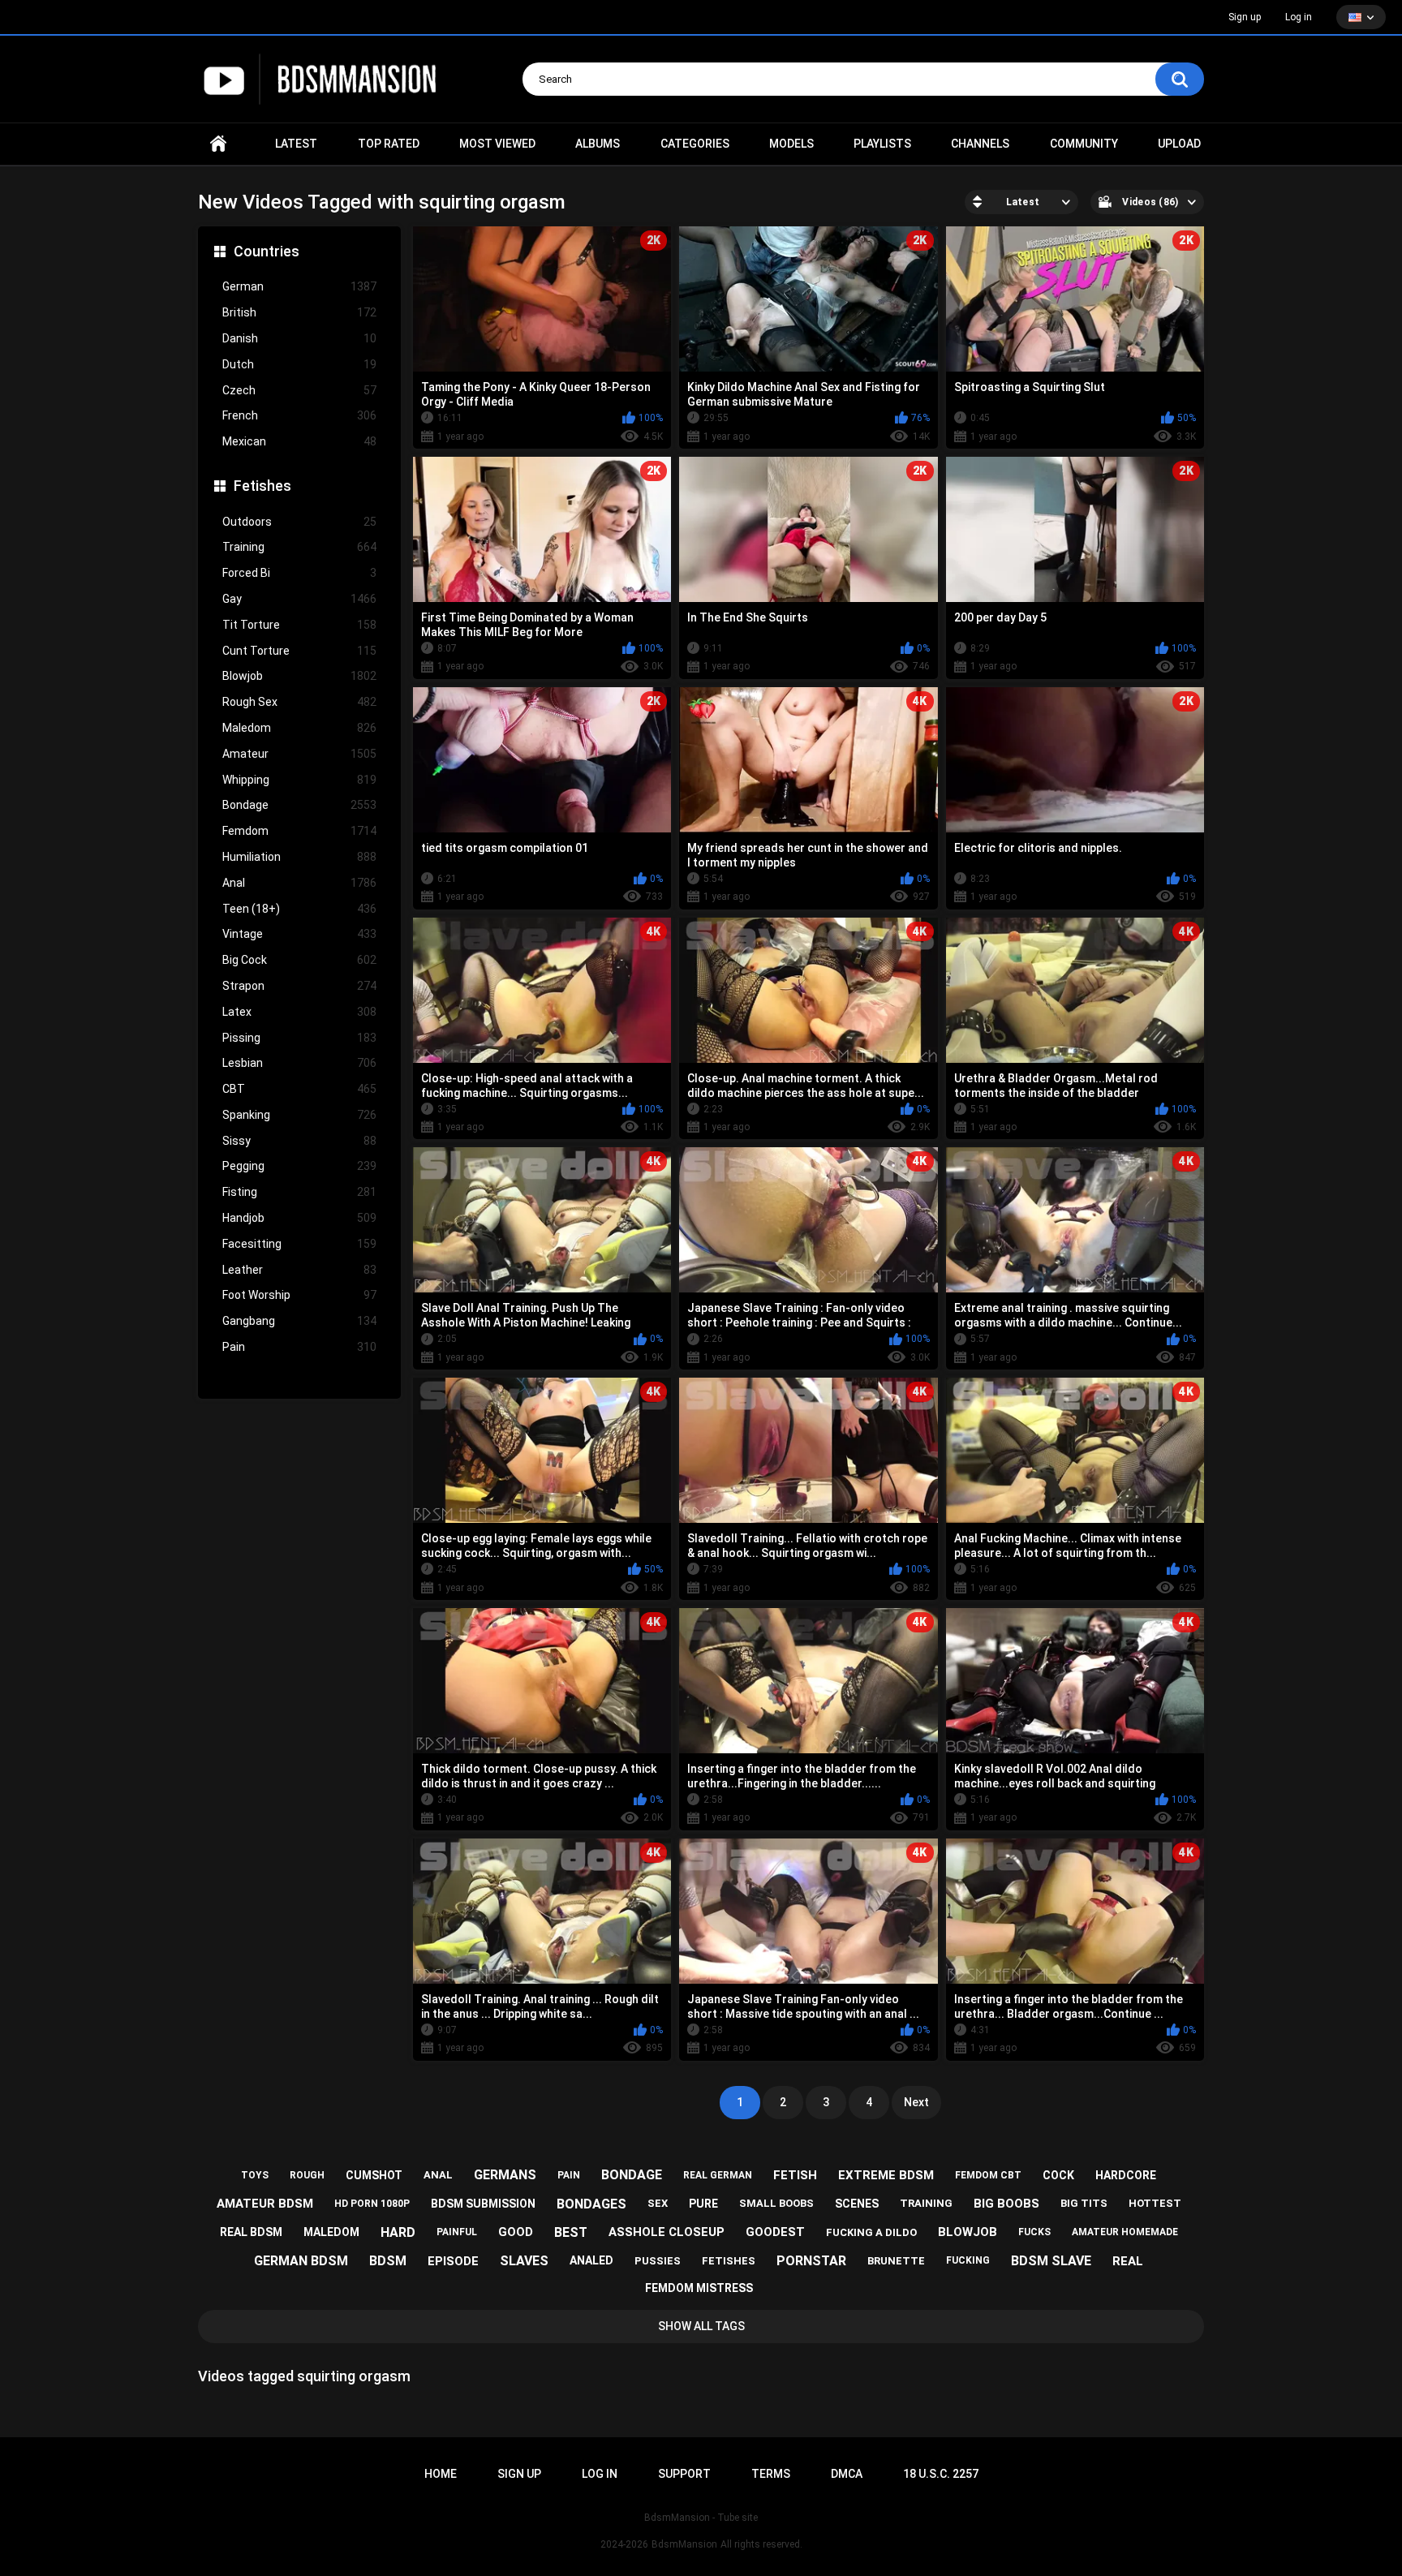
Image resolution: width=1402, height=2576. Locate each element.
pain (569, 2175)
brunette (896, 2261)
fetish (795, 2175)
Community (1084, 144)
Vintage (299, 934)
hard (398, 2232)
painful (457, 2232)
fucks (1034, 2232)
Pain (299, 1347)
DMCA (847, 2474)
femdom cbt (988, 2175)
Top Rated (389, 144)
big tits (1084, 2203)
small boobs (776, 2203)
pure (703, 2204)
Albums (598, 144)
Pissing (299, 1038)
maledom (331, 2232)
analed (591, 2260)
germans (505, 2175)
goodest (775, 2232)
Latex (299, 1012)
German (299, 286)
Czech (299, 390)
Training (299, 547)
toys (255, 2175)
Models (791, 144)
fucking (968, 2260)
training (926, 2203)
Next (916, 2102)
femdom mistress (699, 2288)
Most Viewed (497, 144)
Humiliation (299, 857)
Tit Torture (299, 625)
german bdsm (301, 2261)
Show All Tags (701, 2326)
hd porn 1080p (372, 2204)
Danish (299, 338)
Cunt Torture (299, 651)
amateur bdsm (265, 2204)
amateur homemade (1125, 2232)
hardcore (1126, 2175)
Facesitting (299, 1244)
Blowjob (299, 676)
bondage (632, 2175)
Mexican (299, 441)
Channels (980, 144)
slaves (524, 2261)
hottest (1155, 2203)
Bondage (299, 805)
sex (658, 2203)
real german (718, 2175)
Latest (296, 144)
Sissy (299, 1141)
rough (307, 2175)
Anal (299, 883)
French (299, 415)
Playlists (882, 144)
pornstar (811, 2261)
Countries (267, 251)
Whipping (299, 780)
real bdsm (251, 2232)
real (1128, 2261)
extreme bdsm (886, 2175)
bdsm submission (483, 2204)
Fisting (299, 1192)
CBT (299, 1089)
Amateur (299, 754)
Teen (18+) (299, 909)
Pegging (299, 1166)
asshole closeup (667, 2232)
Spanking (299, 1115)
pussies (658, 2261)
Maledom (299, 728)
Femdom (299, 831)
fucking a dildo (871, 2232)
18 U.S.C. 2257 (941, 2474)
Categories (695, 144)
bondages (591, 2204)
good (516, 2232)
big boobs (1006, 2204)
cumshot (374, 2175)
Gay (299, 599)
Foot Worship (299, 1295)
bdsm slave (1051, 2261)
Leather (299, 1270)
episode (453, 2261)
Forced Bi (299, 573)
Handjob (299, 1218)
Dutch (299, 364)
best (571, 2232)
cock (1058, 2175)
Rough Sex (299, 702)
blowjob (968, 2232)
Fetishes (262, 486)
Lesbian (299, 1063)
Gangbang (299, 1321)
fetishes (729, 2261)
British (299, 312)
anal (438, 2175)
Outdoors (299, 522)
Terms (771, 2474)
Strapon (299, 986)
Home (218, 144)
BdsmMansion (684, 2544)
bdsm (388, 2261)
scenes (857, 2204)
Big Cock (299, 960)
